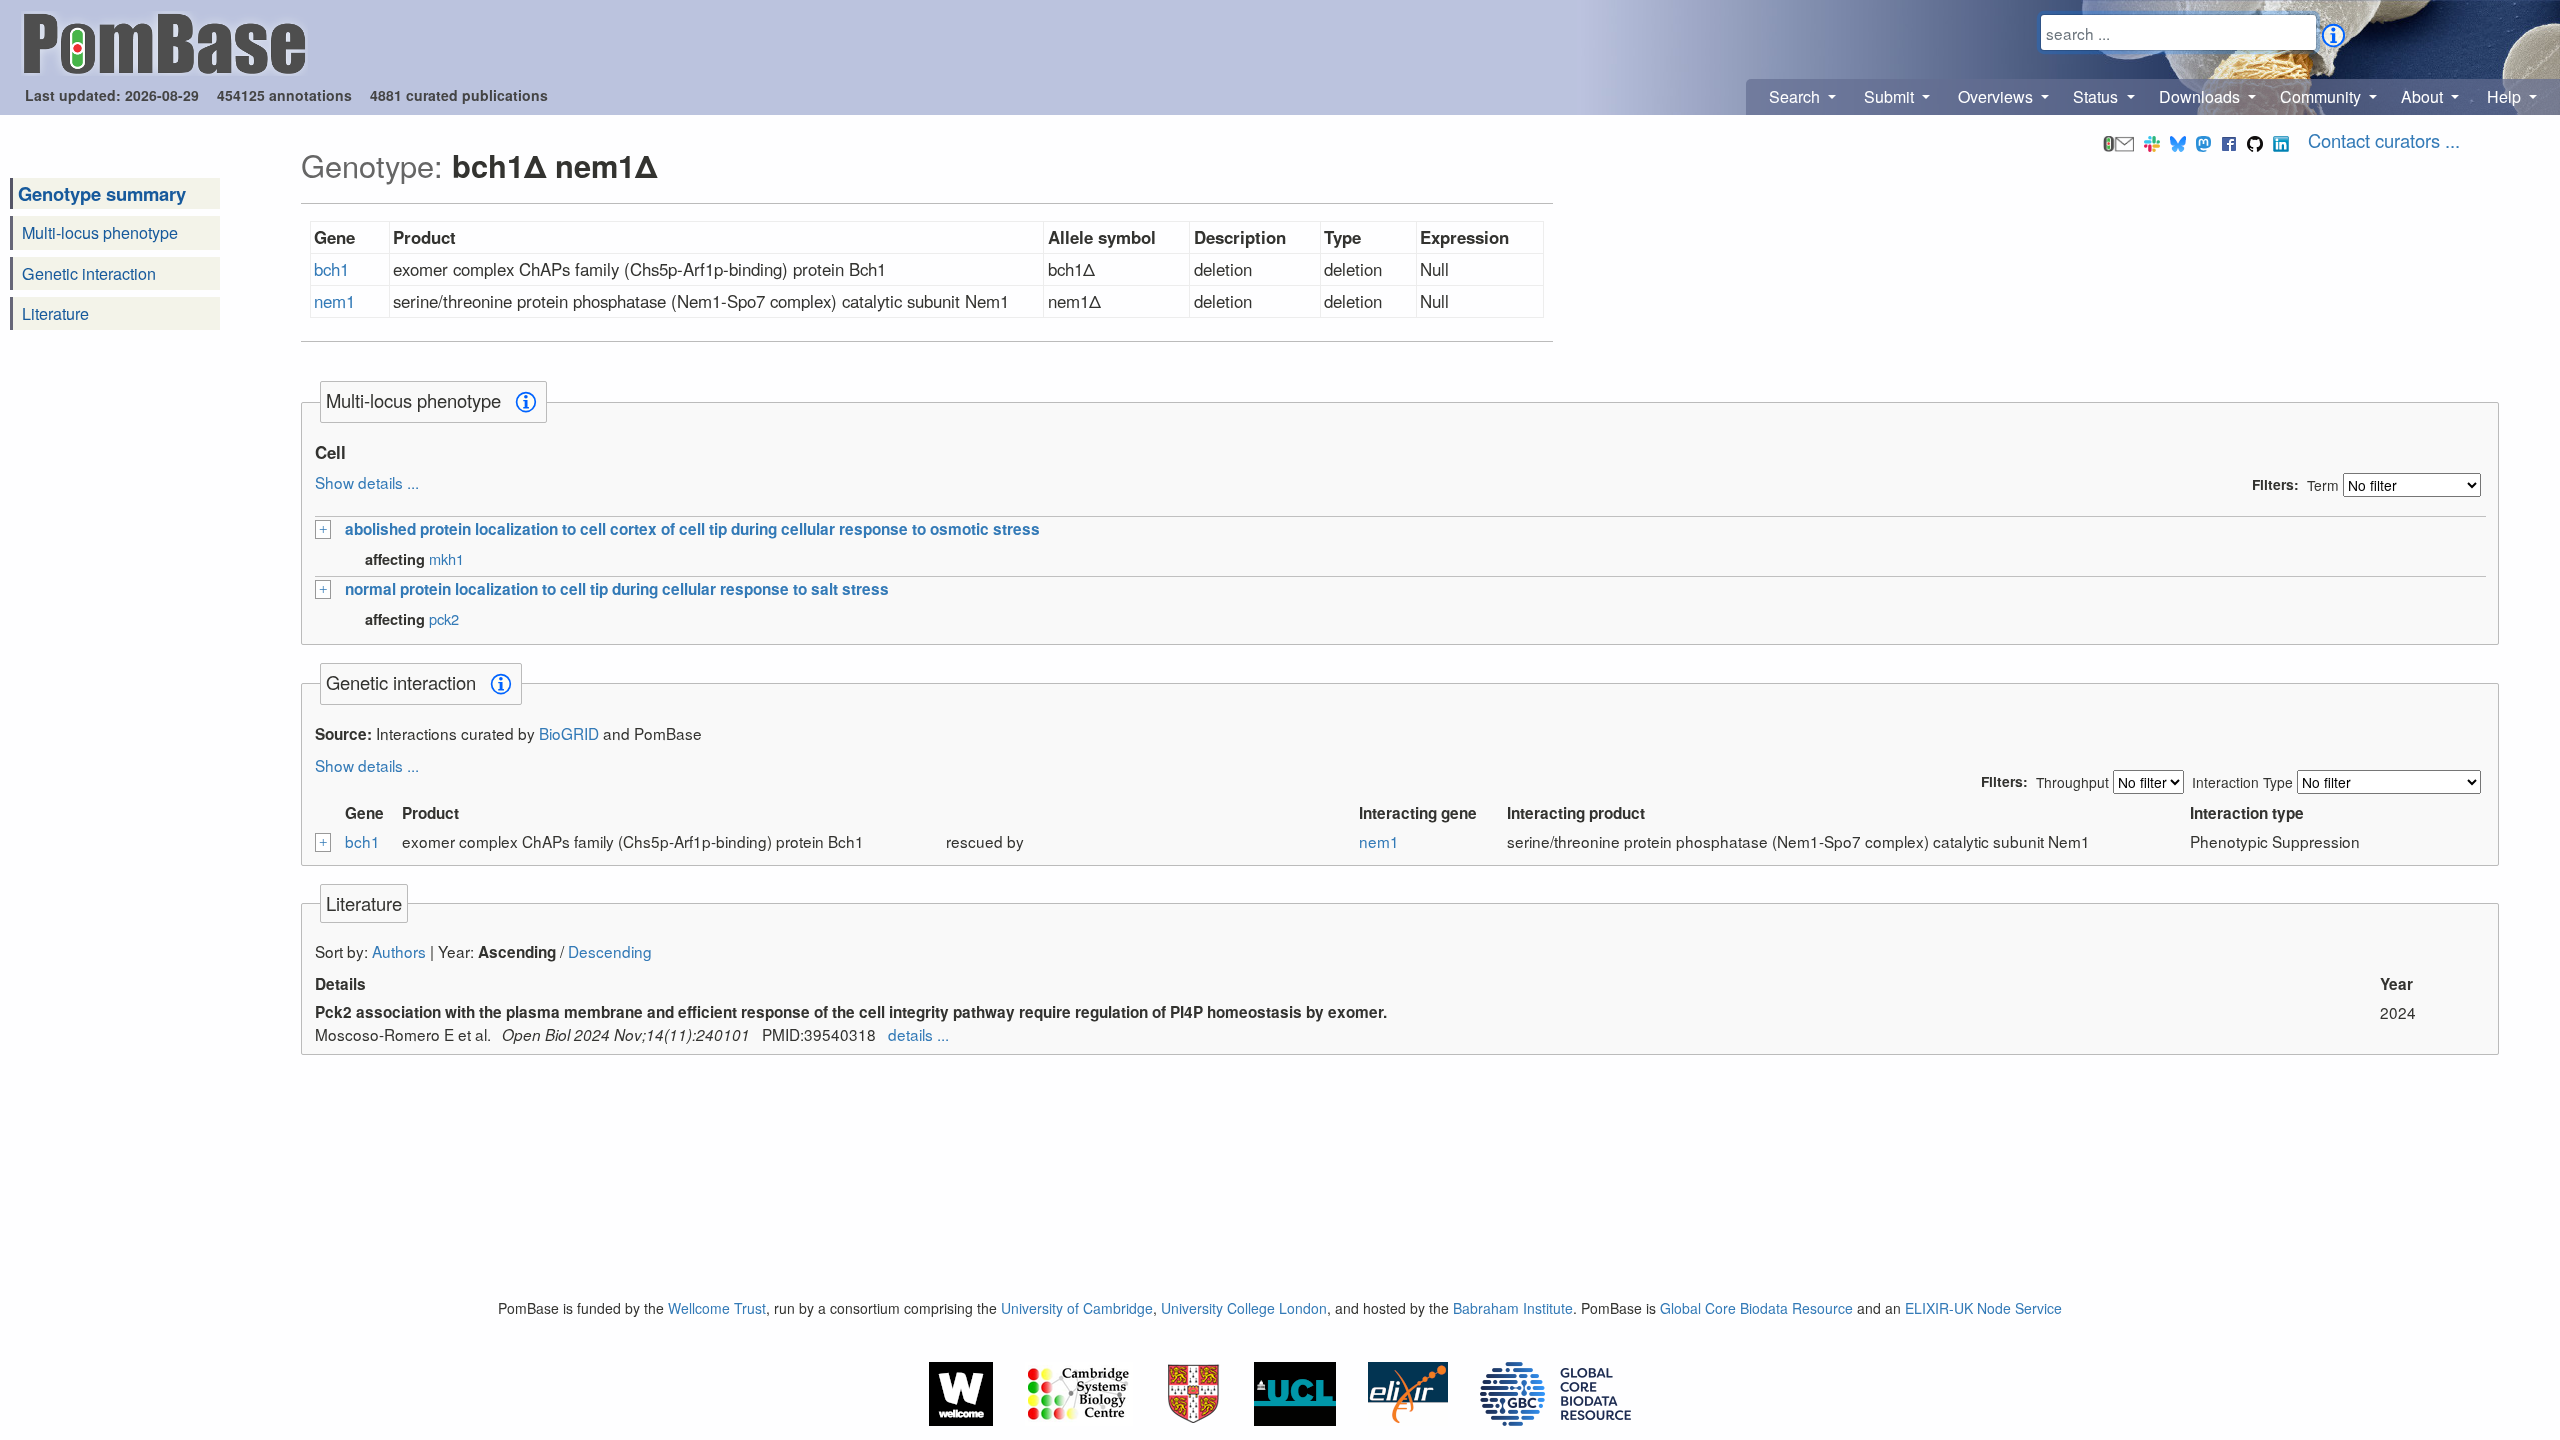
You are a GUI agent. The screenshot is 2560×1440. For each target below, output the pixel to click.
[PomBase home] (164, 41)
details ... (918, 1034)
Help (2506, 96)
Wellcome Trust (717, 1308)
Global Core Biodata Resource (1756, 1308)
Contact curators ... (2384, 140)
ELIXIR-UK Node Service (1983, 1308)
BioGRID (569, 733)
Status (2097, 96)
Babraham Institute (1513, 1308)
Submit (1891, 96)
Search (1796, 96)
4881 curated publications (459, 95)
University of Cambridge (1077, 1308)
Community (2322, 96)
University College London (1244, 1308)
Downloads (2201, 96)
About (2424, 96)
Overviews (1997, 96)
